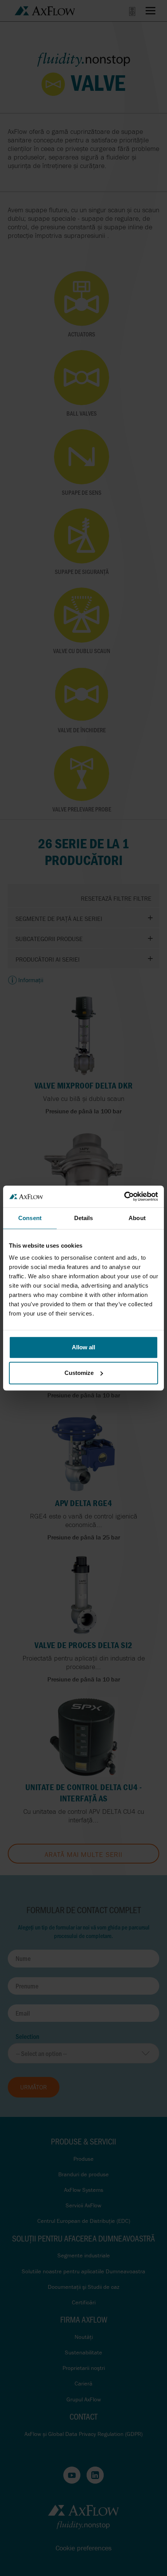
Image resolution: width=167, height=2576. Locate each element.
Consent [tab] (30, 1218)
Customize (79, 1373)
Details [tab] (84, 1218)
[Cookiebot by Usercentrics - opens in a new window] (124, 1196)
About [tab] (137, 1218)
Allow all (83, 1347)
